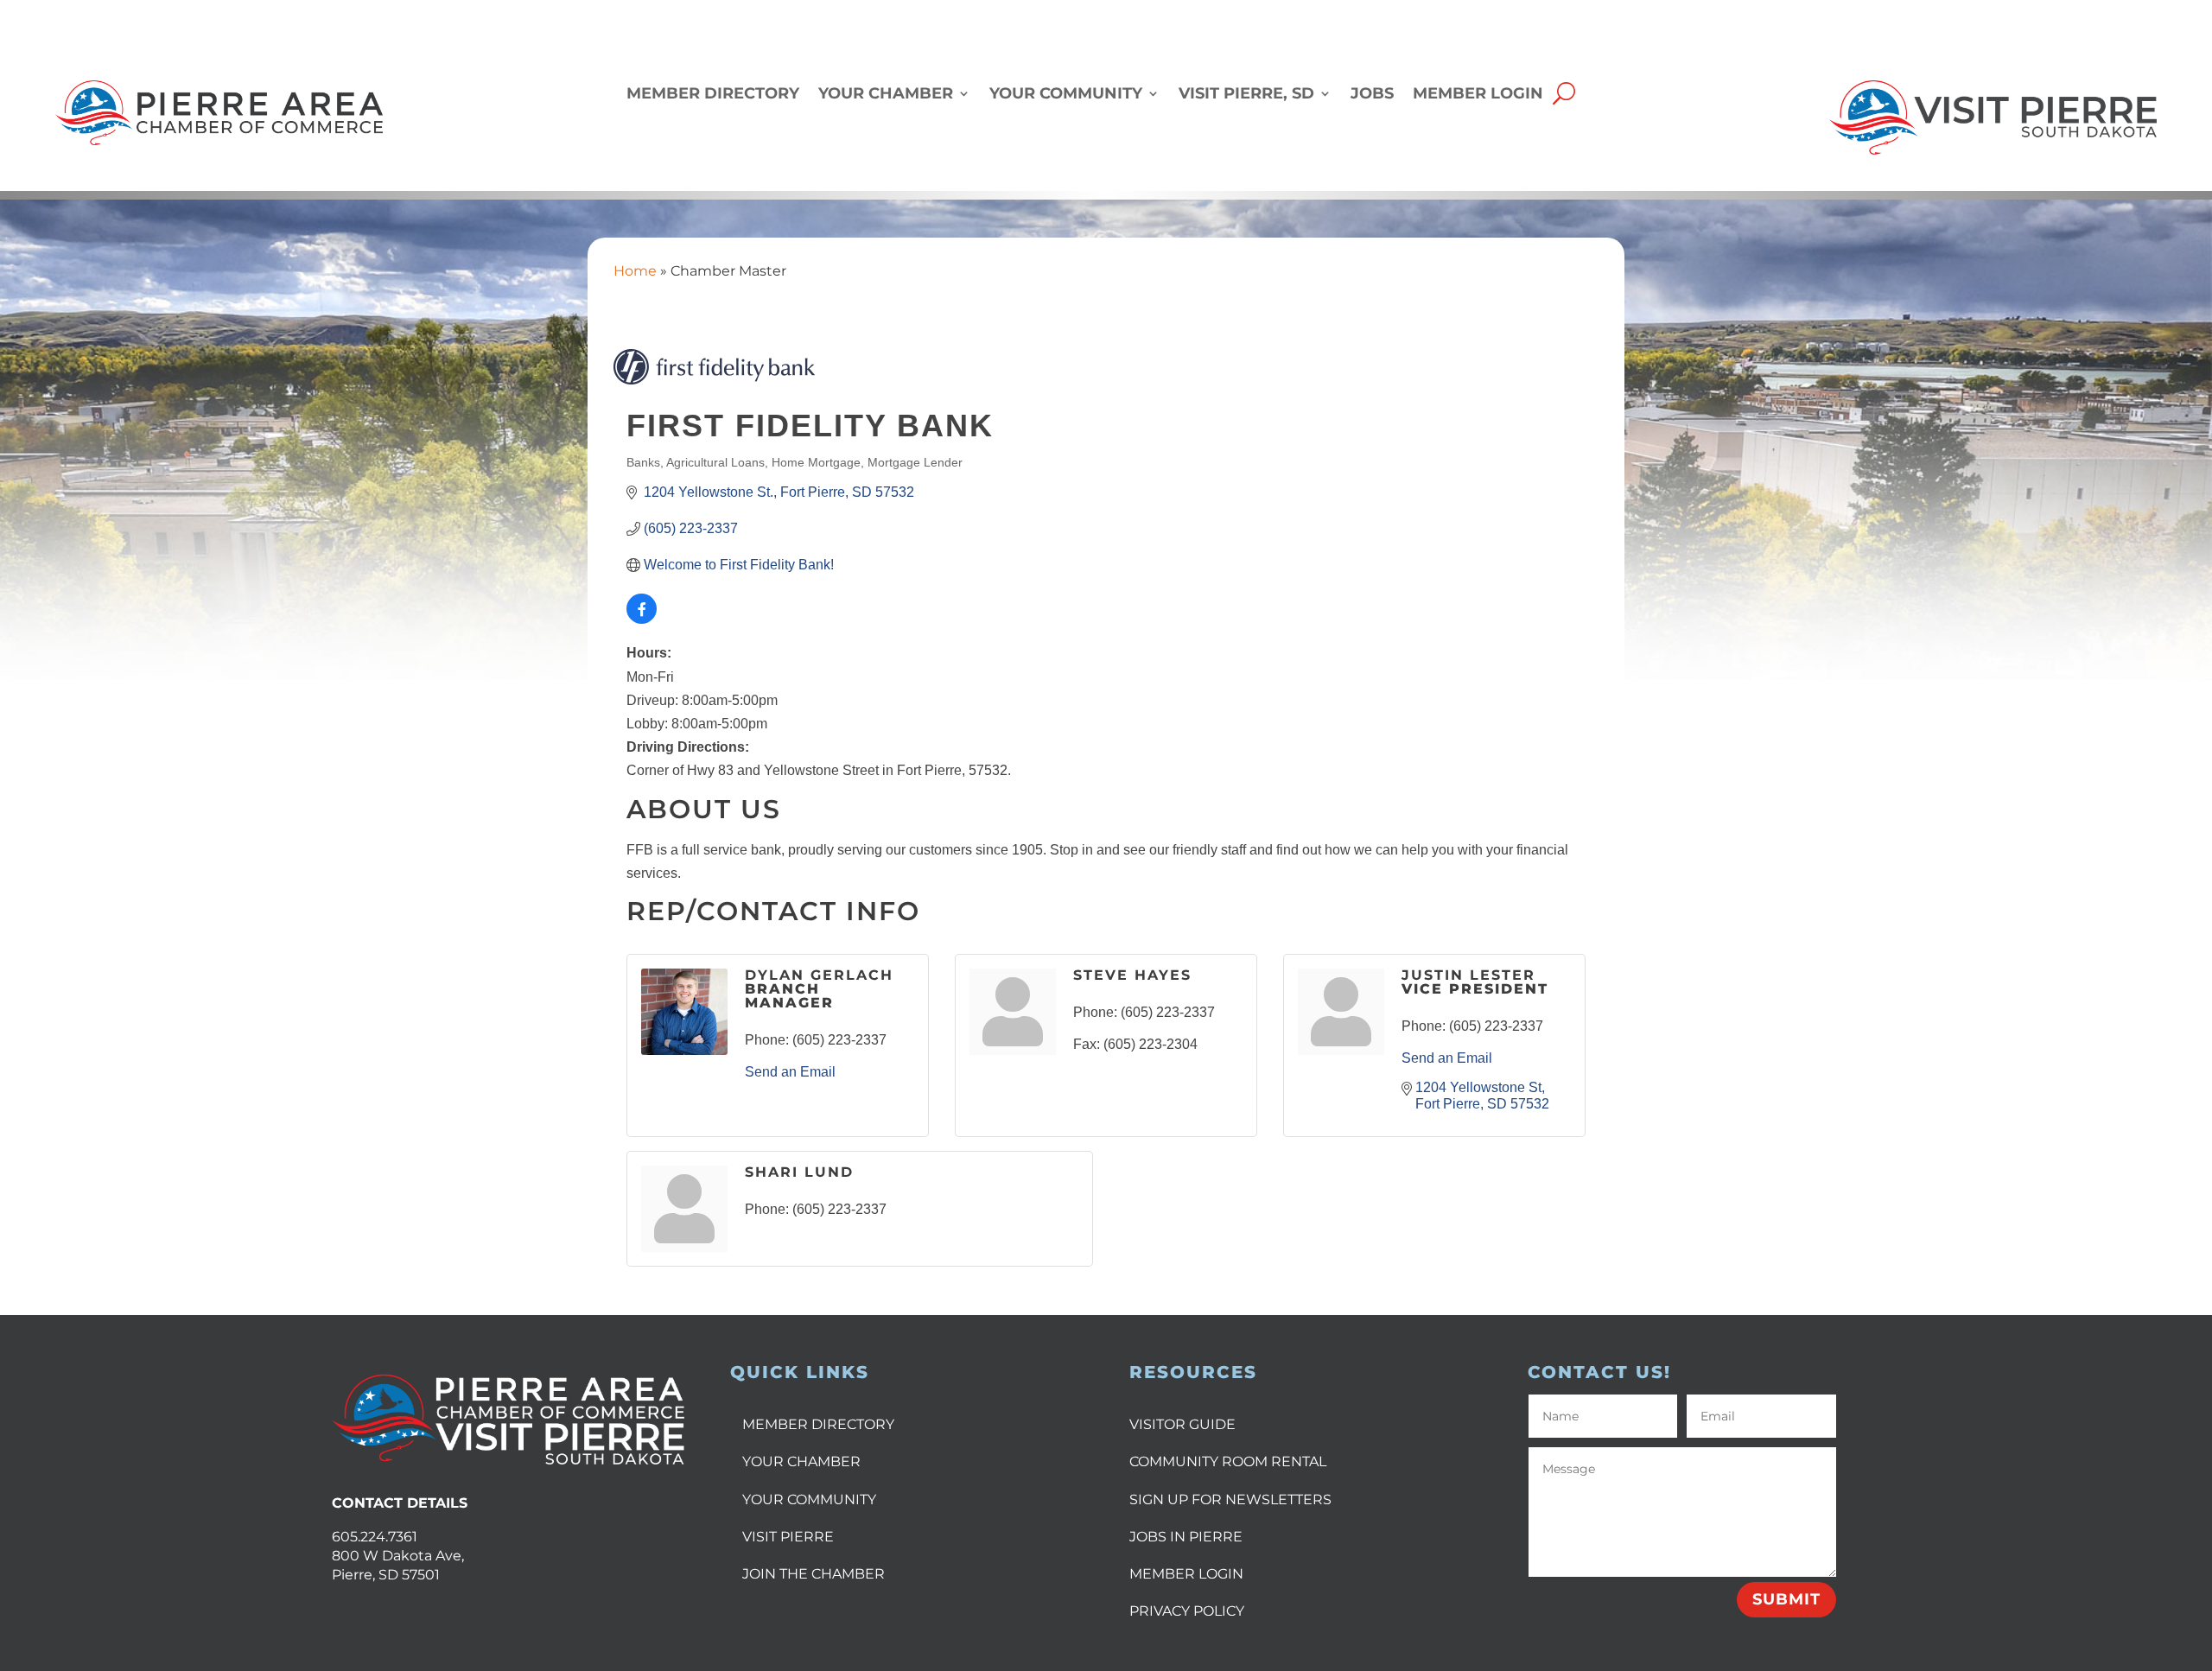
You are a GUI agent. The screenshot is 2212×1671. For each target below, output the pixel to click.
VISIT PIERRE (788, 1537)
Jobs (1372, 95)
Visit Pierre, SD (1246, 95)
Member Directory (713, 95)
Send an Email (790, 1072)
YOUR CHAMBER (801, 1461)
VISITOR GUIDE (1182, 1424)
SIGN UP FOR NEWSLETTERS (1230, 1499)
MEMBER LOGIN (1186, 1574)
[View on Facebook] (642, 619)
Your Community (1066, 95)
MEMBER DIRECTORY (818, 1424)
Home (635, 271)
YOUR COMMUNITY (809, 1499)
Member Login (1478, 95)
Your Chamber (886, 95)
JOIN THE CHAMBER (814, 1574)
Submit (1786, 1599)
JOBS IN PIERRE (1186, 1537)
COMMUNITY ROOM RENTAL (1228, 1461)
